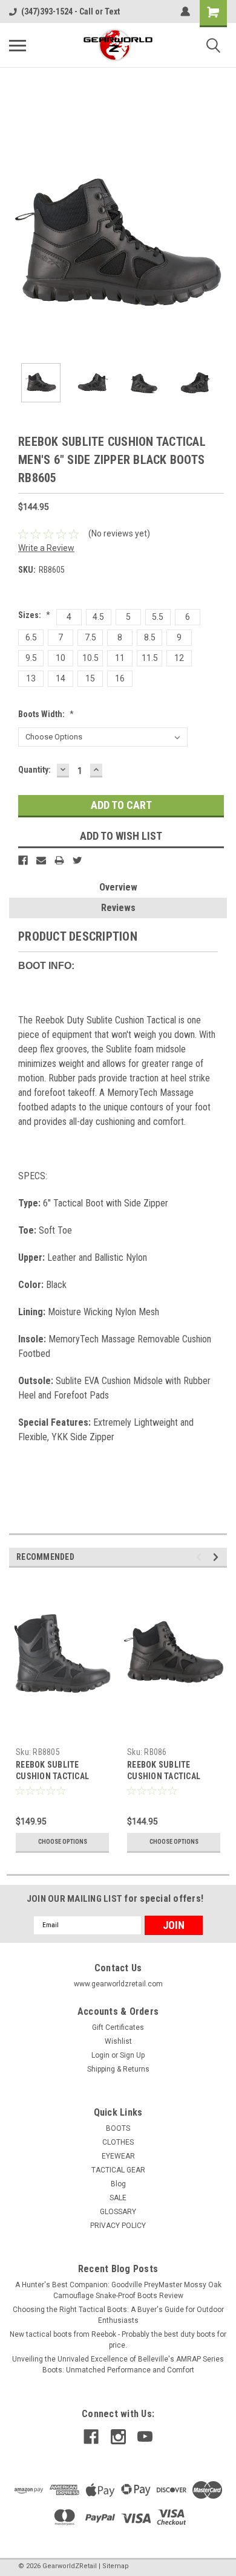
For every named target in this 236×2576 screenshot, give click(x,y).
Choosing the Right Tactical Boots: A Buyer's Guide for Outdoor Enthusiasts (118, 2315)
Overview (118, 887)
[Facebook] (23, 860)
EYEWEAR (118, 2156)
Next (218, 245)
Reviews (118, 908)
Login (100, 2055)
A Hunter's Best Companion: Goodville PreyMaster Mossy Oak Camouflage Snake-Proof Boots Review (118, 2290)
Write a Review (46, 548)
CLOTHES (118, 2142)
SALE (118, 2198)
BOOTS (118, 2128)
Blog (118, 2184)
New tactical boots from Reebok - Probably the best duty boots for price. (118, 2340)
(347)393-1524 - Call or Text (70, 11)
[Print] (59, 860)
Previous (18, 245)
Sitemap (116, 2566)
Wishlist (118, 2041)
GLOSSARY (118, 2212)
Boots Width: (46, 714)
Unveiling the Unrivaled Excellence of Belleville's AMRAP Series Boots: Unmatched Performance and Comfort (118, 2365)
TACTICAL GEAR (118, 2170)
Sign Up (132, 2055)
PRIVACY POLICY (118, 2226)
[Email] (41, 860)
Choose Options (63, 1842)
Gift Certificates (118, 2027)
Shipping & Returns (118, 2069)
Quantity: (34, 770)
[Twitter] (77, 860)
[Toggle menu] (18, 45)
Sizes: (34, 615)
